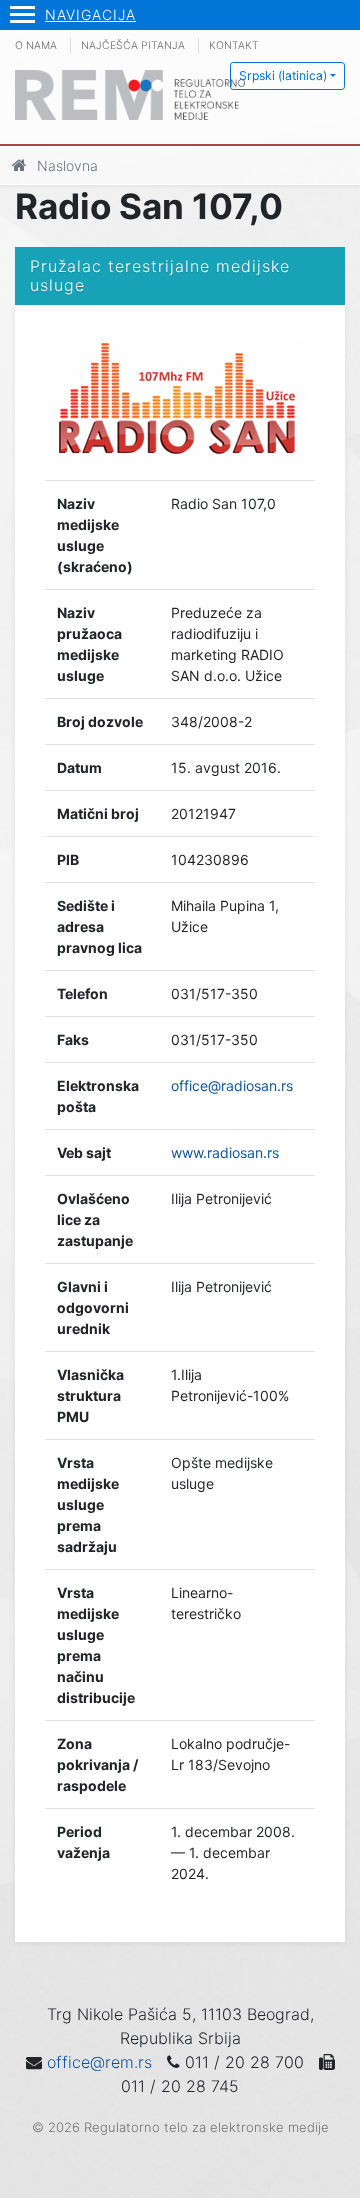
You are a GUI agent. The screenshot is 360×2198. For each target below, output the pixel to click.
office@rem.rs (99, 2062)
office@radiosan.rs (232, 1085)
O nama (36, 45)
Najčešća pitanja (133, 45)
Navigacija (90, 14)
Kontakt (234, 45)
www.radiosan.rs (225, 1152)
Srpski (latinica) (283, 75)
